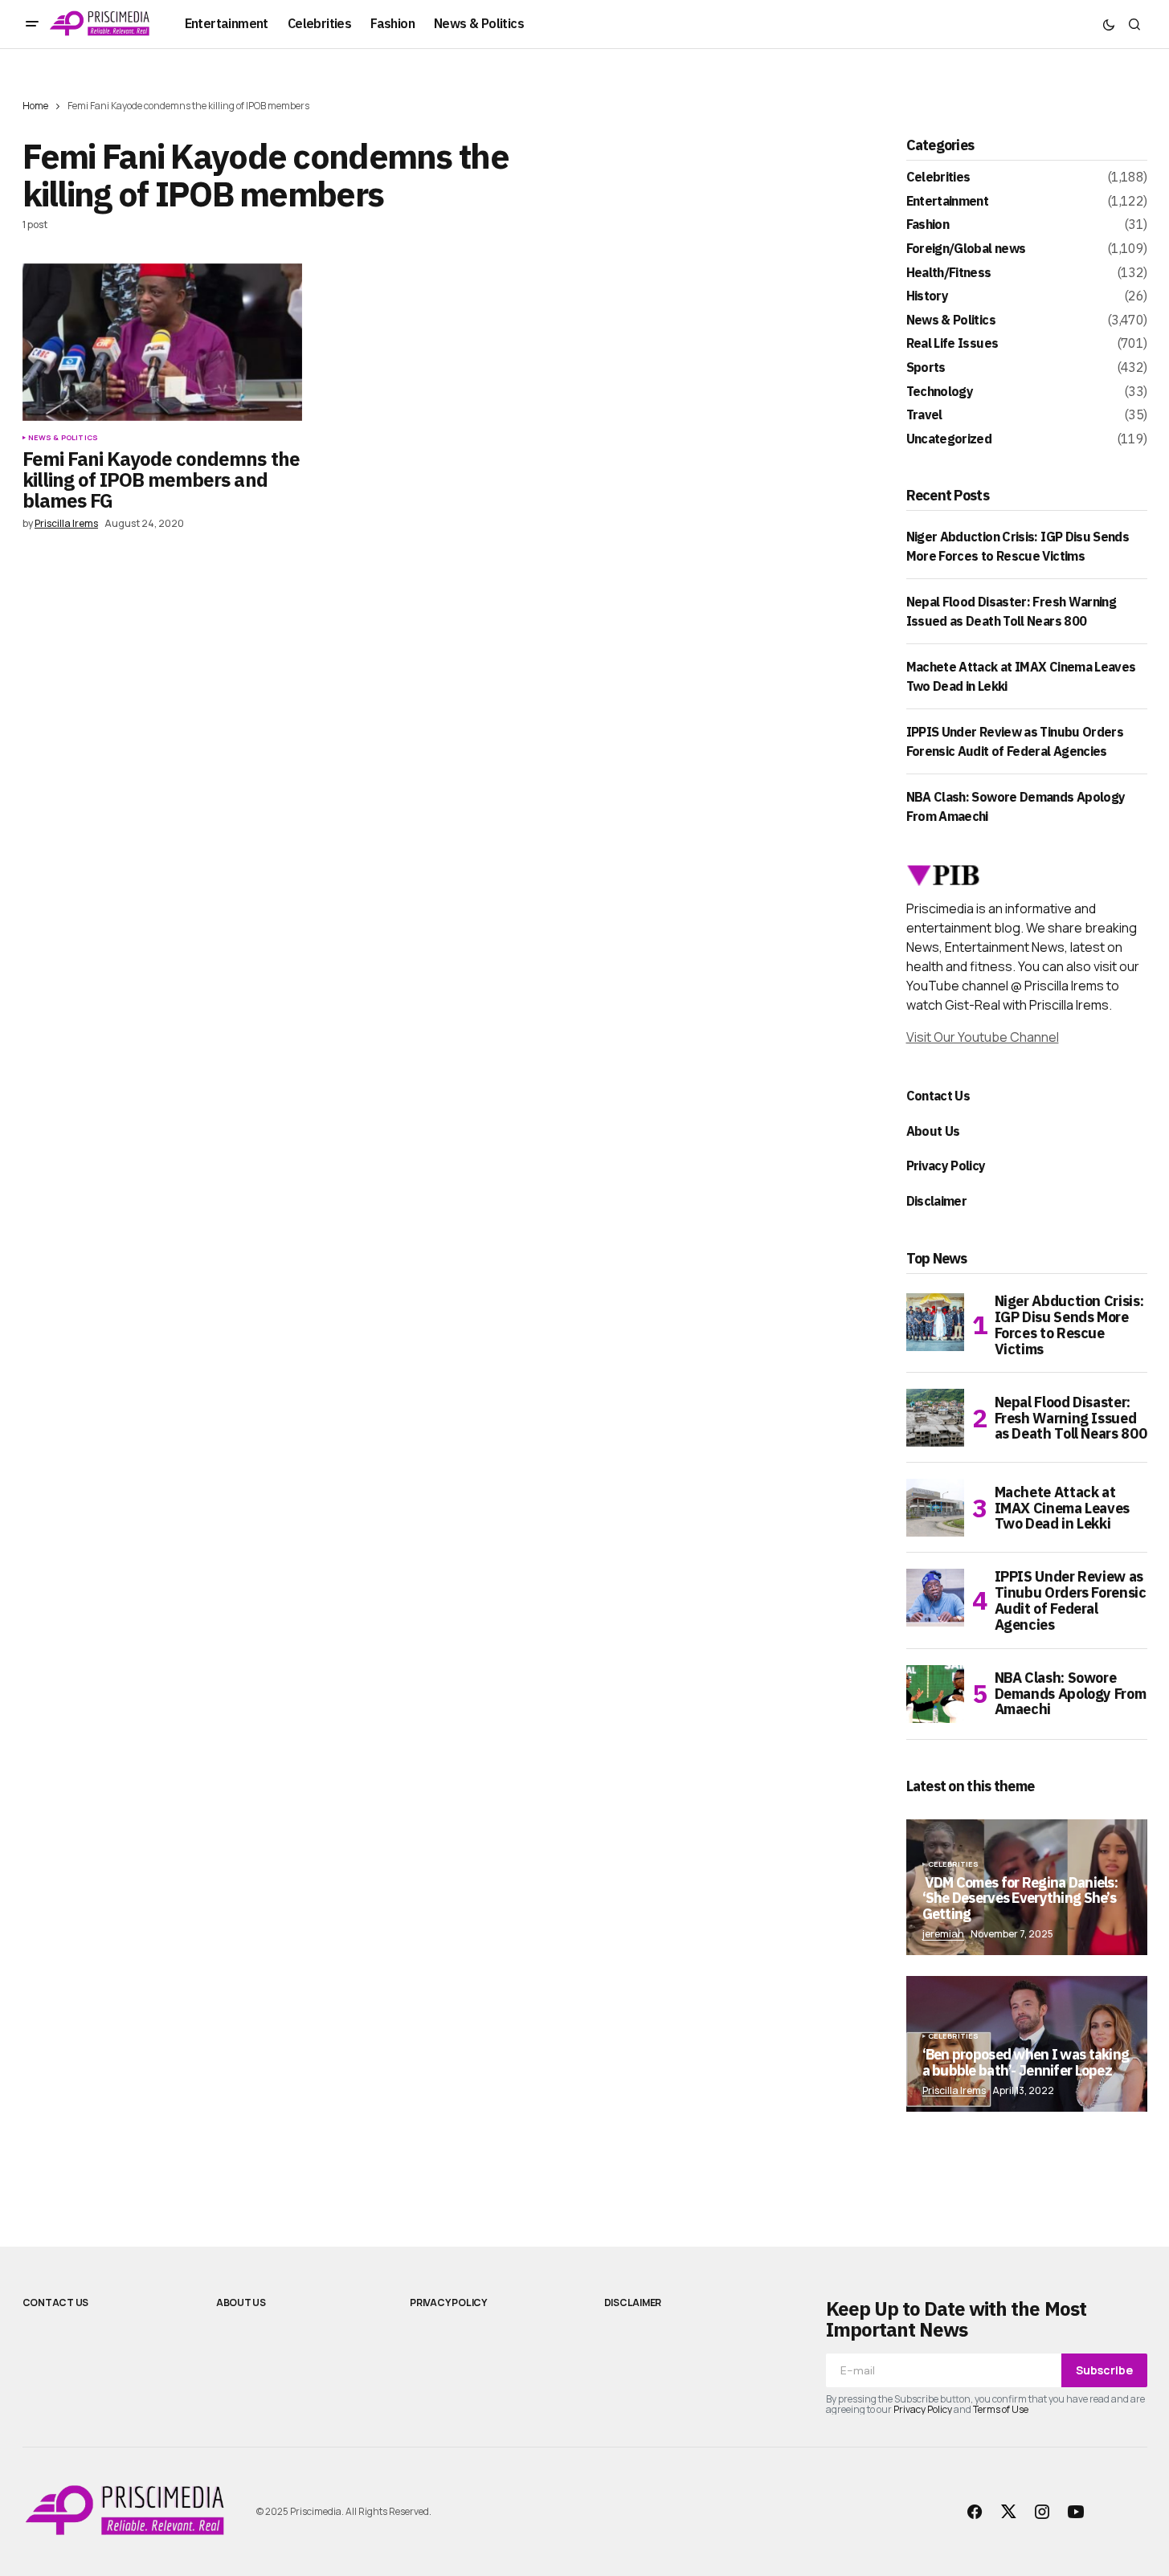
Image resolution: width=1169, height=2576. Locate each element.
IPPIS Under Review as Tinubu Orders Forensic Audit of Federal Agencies (1071, 1600)
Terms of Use (1001, 2409)
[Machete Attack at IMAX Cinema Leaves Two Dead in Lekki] (935, 1508)
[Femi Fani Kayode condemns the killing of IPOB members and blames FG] (162, 342)
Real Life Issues (952, 344)
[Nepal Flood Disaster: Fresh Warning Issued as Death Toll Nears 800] (935, 1418)
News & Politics (63, 438)
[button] (32, 24)
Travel (924, 415)
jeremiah (943, 1934)
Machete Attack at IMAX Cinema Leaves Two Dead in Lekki (1063, 1508)
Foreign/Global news (966, 249)
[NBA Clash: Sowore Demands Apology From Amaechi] (935, 1694)
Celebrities (938, 178)
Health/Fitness (949, 273)
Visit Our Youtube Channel (983, 1037)
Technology (940, 392)
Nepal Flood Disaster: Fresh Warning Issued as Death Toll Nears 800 (1071, 1418)
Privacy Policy (946, 1166)
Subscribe (1104, 2370)
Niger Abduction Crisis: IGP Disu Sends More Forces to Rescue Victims (1069, 1325)
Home (35, 106)
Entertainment (948, 202)
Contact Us (938, 1096)
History (928, 296)
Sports (926, 368)
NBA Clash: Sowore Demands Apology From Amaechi (1071, 1694)
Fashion (928, 225)
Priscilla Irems (954, 2090)
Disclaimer (937, 1201)
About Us (933, 1131)
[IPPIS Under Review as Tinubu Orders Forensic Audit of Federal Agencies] (935, 1598)
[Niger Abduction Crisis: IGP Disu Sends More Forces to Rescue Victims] (935, 1322)
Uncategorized (949, 439)
